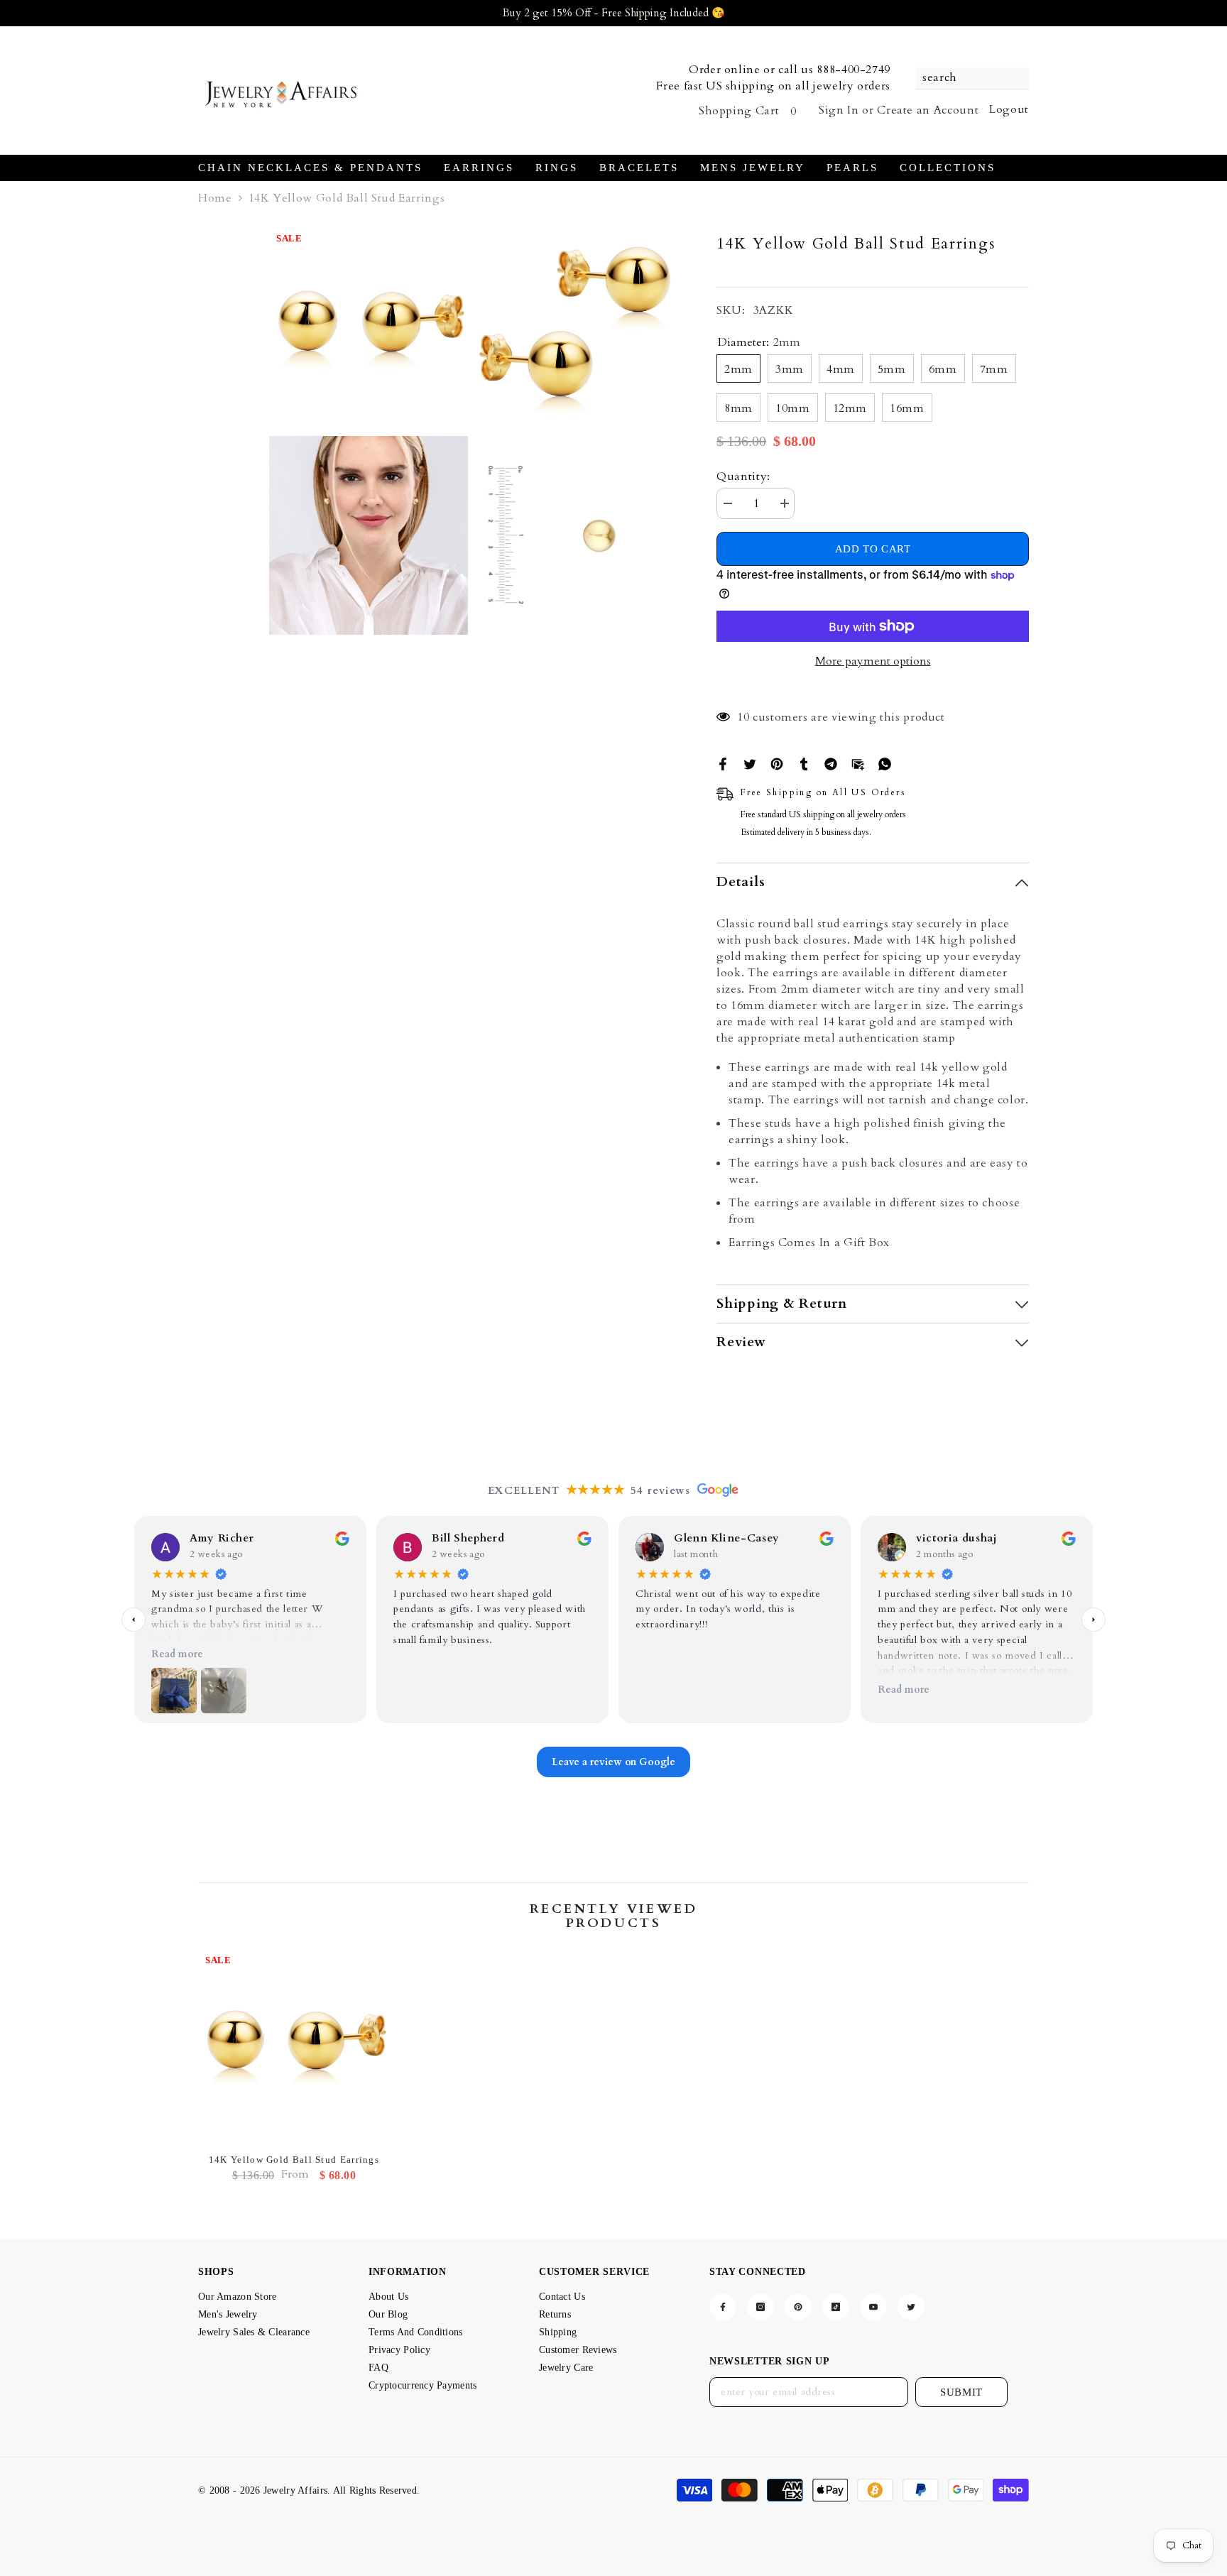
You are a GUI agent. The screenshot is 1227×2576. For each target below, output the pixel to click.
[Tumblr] (804, 763)
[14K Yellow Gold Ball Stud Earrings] (294, 2048)
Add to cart (873, 549)
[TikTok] (836, 2307)
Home (215, 198)
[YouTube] (873, 2307)
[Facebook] (723, 763)
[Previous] (133, 1620)
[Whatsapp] (885, 763)
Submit (961, 2392)
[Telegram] (831, 763)
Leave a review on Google (613, 1762)
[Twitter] (750, 763)
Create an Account (928, 110)
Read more (177, 1654)
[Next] (1094, 1620)
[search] (972, 78)
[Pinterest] (777, 763)
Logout (1009, 109)
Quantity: (743, 476)
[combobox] (965, 78)
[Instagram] (760, 2307)
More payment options (873, 661)
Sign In (839, 110)
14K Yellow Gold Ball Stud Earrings (294, 2160)
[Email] (858, 763)
